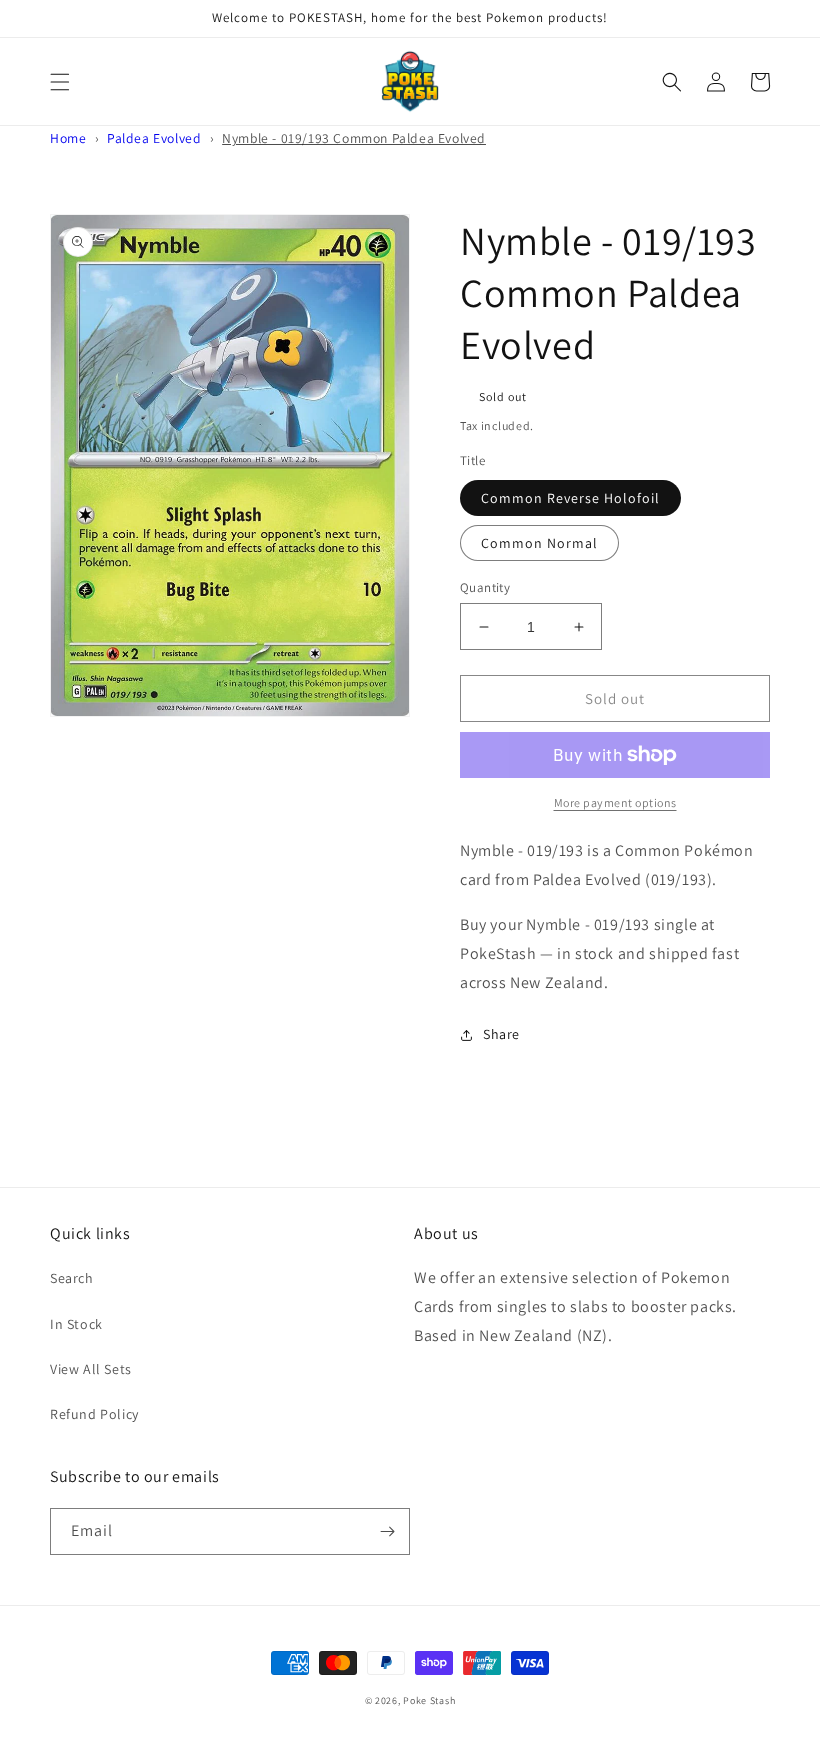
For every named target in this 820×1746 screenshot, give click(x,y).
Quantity (485, 587)
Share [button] (501, 1034)
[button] (60, 82)
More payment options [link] (615, 802)
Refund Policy (94, 1414)
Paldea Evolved (154, 138)
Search (72, 1278)
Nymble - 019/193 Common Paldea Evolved (354, 138)
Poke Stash (429, 1700)
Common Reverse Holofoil (570, 498)
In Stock (76, 1324)
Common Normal (539, 543)
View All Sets (91, 1369)
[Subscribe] (387, 1531)
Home (68, 138)
